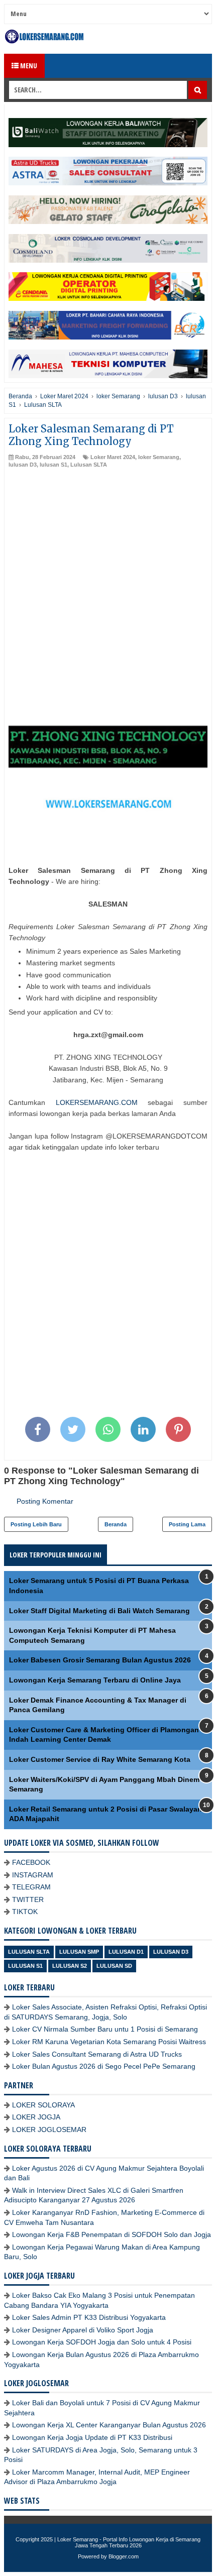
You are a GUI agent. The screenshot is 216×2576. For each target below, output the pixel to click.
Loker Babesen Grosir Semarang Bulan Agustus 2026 (100, 1660)
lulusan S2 (70, 1966)
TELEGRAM (31, 1887)
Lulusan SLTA (89, 465)
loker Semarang (159, 457)
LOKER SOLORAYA (43, 2105)
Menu (28, 66)
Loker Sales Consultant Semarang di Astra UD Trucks (97, 2054)
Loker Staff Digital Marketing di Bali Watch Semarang (99, 1611)
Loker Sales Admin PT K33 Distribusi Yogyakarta (89, 2317)
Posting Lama (187, 1524)
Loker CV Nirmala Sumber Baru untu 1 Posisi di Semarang (105, 2029)
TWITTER (28, 1899)
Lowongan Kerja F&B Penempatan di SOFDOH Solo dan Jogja (112, 2234)
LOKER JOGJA (36, 2117)
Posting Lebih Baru (36, 1524)
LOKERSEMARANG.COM (97, 1102)
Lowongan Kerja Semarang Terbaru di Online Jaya (95, 1680)
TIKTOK (25, 1912)
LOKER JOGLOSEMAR (49, 2130)
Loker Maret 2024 (113, 457)
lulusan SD (114, 1966)
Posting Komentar (45, 1501)
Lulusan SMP (79, 1952)
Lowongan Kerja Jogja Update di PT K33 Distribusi (92, 2437)
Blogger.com (124, 2556)
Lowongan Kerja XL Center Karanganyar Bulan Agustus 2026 (109, 2425)
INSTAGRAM (33, 1875)
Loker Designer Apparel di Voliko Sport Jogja (83, 2330)
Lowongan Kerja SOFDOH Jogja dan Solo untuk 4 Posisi (102, 2342)
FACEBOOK (31, 1862)
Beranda (116, 1524)
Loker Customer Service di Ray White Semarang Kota (100, 1759)
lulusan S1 (53, 465)
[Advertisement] (108, 582)
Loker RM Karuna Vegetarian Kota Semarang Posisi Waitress (109, 2042)
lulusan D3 (23, 465)
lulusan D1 (126, 1952)
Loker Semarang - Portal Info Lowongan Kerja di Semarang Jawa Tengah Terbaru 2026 (129, 2542)
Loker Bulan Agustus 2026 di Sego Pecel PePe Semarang (104, 2066)
